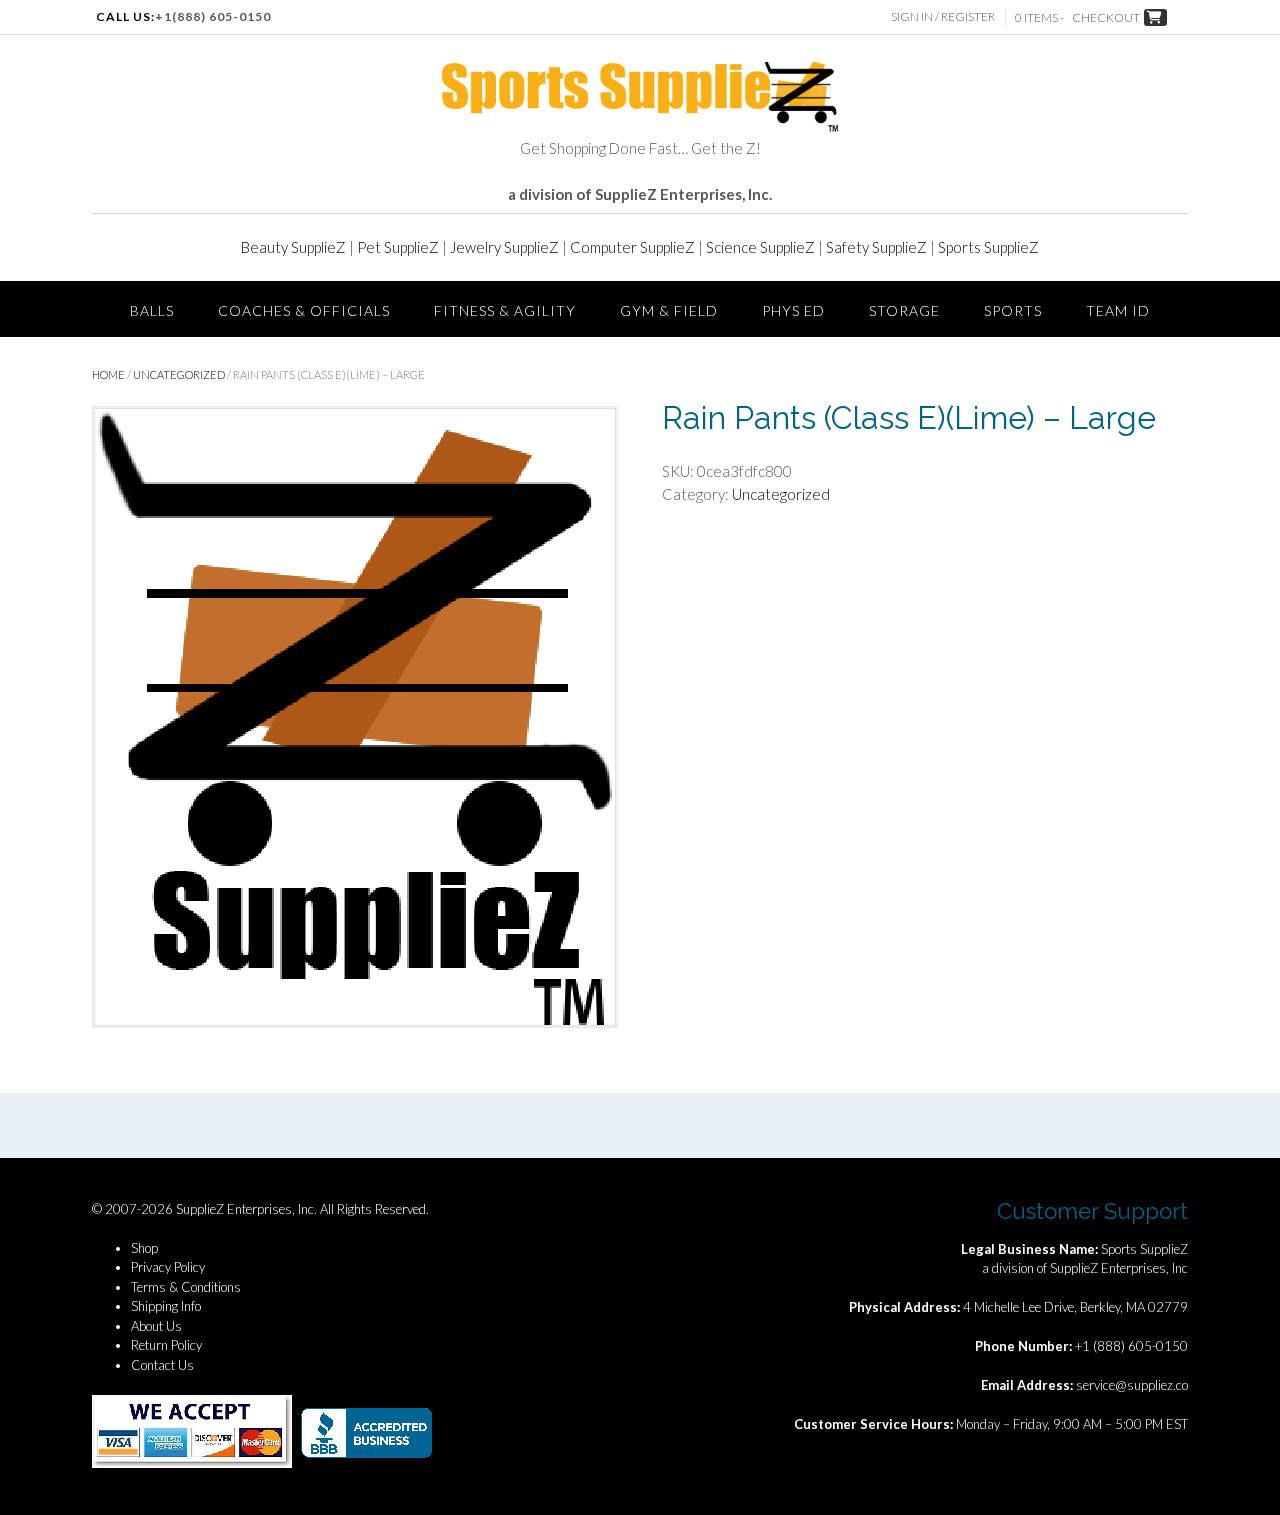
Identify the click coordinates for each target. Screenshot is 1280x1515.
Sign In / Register (943, 16)
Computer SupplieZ (632, 247)
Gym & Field (669, 310)
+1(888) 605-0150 (213, 16)
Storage (904, 310)
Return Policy (166, 1345)
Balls (152, 310)
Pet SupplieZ (398, 247)
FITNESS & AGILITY (505, 310)
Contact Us (162, 1365)
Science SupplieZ (760, 247)
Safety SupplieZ (876, 247)
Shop (144, 1248)
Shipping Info (166, 1306)
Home (108, 374)
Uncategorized (179, 374)
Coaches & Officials (304, 310)
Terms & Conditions (186, 1287)
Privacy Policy (168, 1267)
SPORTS (1013, 310)
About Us (156, 1326)
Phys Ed (793, 310)
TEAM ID (1118, 310)
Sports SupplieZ (988, 247)
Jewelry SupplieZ (504, 247)
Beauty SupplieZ (293, 247)
